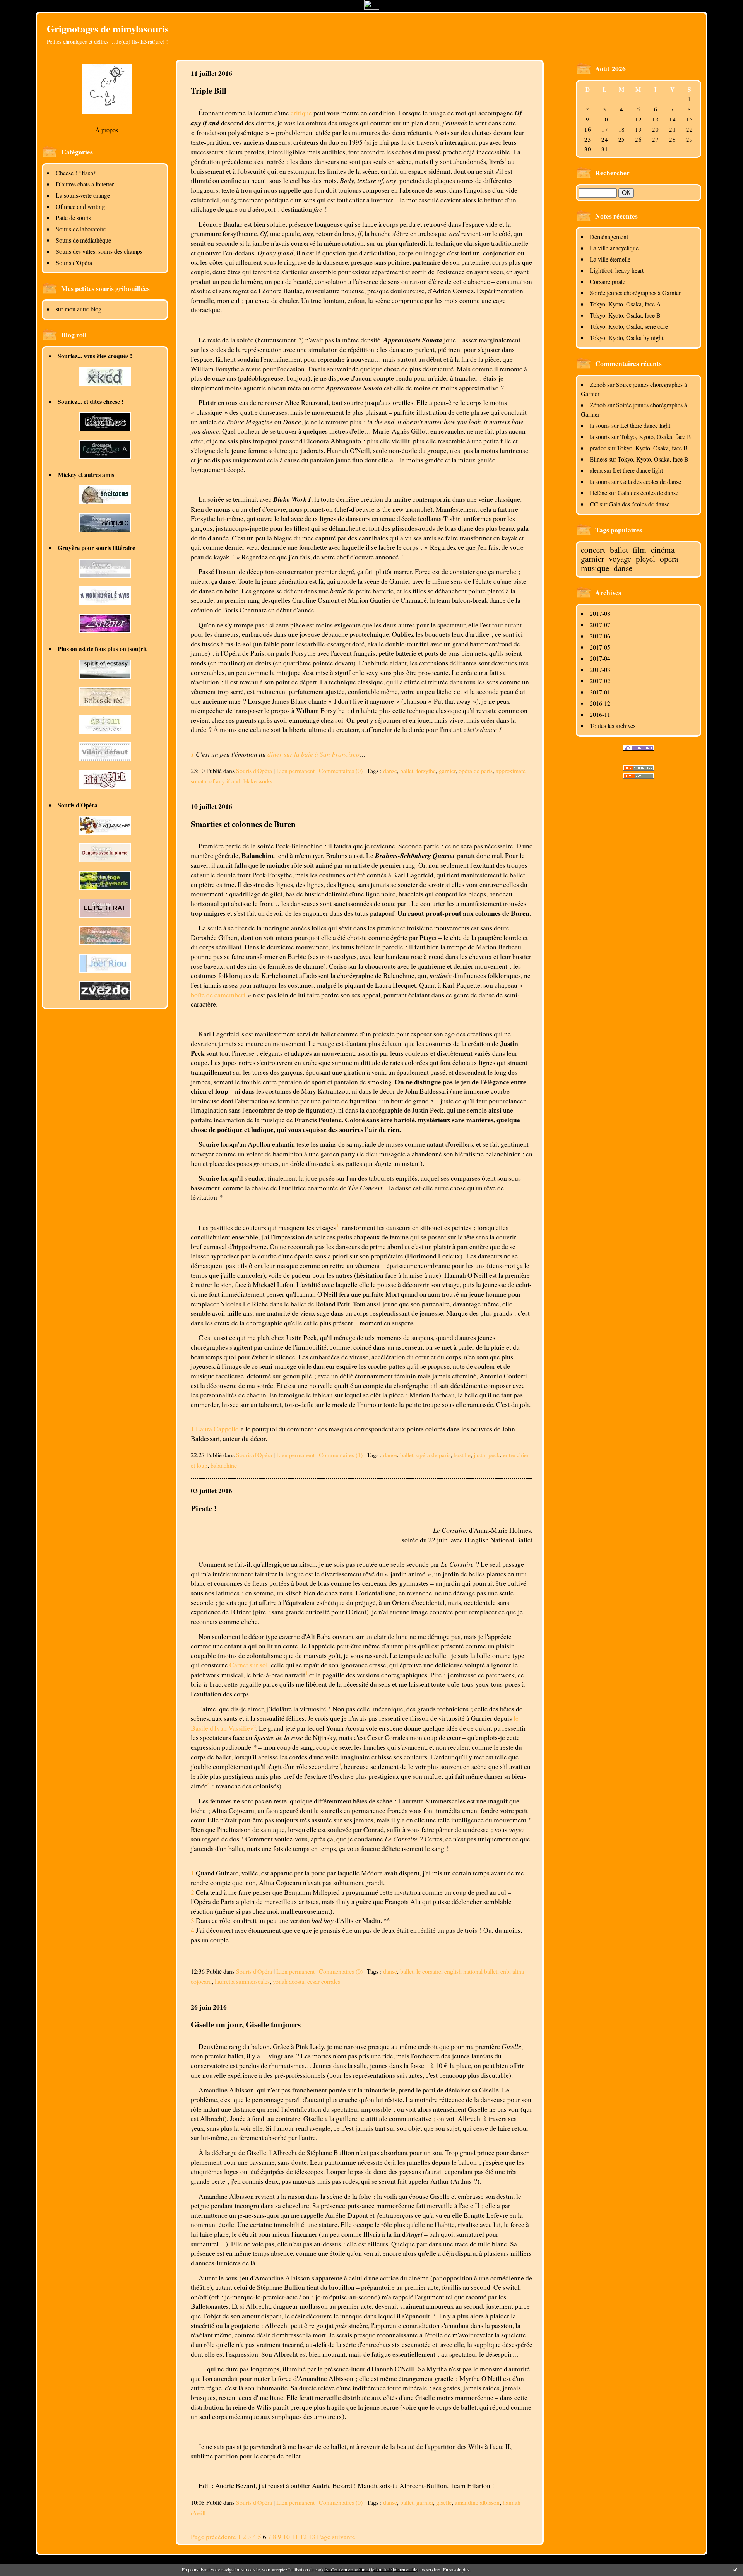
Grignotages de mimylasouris (108, 29)
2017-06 (600, 636)
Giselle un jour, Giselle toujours (246, 2024)
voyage (620, 559)
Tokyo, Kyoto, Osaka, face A (625, 304)
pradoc (598, 448)
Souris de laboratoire (81, 229)
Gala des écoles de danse (651, 481)
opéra (669, 559)
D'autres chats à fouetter (85, 184)
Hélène (598, 493)
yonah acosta (288, 1981)
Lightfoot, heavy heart (617, 270)
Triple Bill (209, 90)
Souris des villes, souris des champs (99, 251)
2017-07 (600, 625)
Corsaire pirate (608, 281)
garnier (592, 559)
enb (505, 1971)
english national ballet (471, 1971)
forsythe (426, 770)
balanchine (224, 1465)
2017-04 (600, 658)
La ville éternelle (610, 259)
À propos (107, 130)
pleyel (645, 559)
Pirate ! (204, 1508)
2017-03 (600, 669)
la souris (600, 425)
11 (295, 2537)
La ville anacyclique (614, 248)
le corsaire (429, 1971)
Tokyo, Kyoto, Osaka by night (627, 338)
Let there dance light (645, 425)
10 (286, 2537)
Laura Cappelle (217, 1429)
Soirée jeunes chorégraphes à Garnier (635, 293)
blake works (258, 781)
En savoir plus (456, 2569)
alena (596, 470)
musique (595, 568)
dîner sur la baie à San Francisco (313, 754)
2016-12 (600, 703)
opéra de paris (476, 770)
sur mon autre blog (79, 309)
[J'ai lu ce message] (735, 2569)
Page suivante (336, 2537)
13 (312, 2537)
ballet (619, 550)
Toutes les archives (613, 726)
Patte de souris (73, 218)
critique (301, 113)
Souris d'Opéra (74, 262)
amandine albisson (477, 2502)
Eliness (598, 459)
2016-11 (600, 714)
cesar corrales (324, 1981)
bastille (462, 1455)
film (639, 550)
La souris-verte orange (83, 195)
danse (623, 568)
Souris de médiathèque (83, 240)
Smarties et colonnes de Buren (243, 824)
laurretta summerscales (242, 1981)
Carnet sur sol (249, 1665)
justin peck (487, 1455)
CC (594, 504)
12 (303, 2537)
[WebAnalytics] (372, 7)
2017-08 (600, 613)
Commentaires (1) (341, 1455)
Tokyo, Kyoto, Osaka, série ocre (629, 326)
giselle (444, 2502)
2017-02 (600, 681)
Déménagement (609, 237)
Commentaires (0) (341, 770)
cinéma (663, 550)
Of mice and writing (80, 206)
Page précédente (213, 2537)
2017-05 (600, 647)
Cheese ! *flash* (76, 173)
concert (593, 550)
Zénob (598, 384)
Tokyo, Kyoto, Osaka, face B (625, 315)
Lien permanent (295, 770)
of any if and (225, 781)
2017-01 (600, 692)
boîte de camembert (219, 995)
